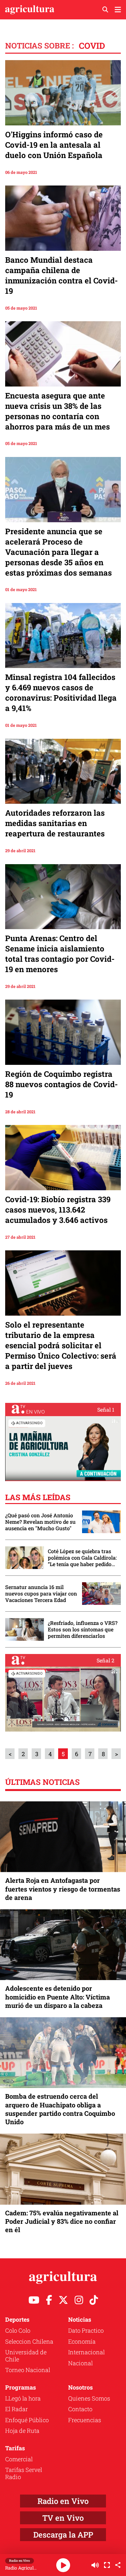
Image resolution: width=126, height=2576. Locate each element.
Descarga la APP (63, 2535)
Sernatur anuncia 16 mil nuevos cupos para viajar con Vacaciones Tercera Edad (41, 1594)
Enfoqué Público (27, 2420)
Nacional (80, 2363)
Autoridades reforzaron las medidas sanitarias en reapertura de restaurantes (55, 823)
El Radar (16, 2409)
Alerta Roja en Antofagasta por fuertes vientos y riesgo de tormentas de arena (63, 1889)
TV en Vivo (63, 2518)
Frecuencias (85, 2420)
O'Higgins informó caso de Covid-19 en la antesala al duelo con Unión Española (54, 145)
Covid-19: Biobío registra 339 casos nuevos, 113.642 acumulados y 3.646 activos (58, 1210)
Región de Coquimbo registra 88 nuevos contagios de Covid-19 (62, 1084)
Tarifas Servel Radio (24, 2473)
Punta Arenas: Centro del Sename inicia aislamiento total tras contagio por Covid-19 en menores (60, 954)
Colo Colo (18, 2330)
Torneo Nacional (28, 2370)
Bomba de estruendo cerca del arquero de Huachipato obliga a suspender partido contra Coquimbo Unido (60, 2109)
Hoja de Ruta (22, 2431)
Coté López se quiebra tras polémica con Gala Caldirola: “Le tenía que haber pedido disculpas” (82, 1558)
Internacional (86, 2352)
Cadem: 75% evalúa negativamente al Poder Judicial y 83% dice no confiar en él (62, 2221)
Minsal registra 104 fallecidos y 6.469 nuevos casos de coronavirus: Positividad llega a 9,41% (61, 693)
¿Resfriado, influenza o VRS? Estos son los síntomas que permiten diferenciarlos (83, 1629)
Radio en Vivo (63, 2501)
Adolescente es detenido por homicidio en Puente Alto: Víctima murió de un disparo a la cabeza (58, 1997)
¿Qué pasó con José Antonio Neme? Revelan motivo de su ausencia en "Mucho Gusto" (40, 1522)
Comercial (19, 2459)
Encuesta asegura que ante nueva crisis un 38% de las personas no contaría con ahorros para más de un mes (58, 411)
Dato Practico (86, 2330)
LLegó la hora (23, 2398)
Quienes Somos (89, 2398)
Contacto (80, 2409)
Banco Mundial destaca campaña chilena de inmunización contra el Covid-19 (62, 275)
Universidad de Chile (26, 2356)
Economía (82, 2341)
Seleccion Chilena (29, 2341)
